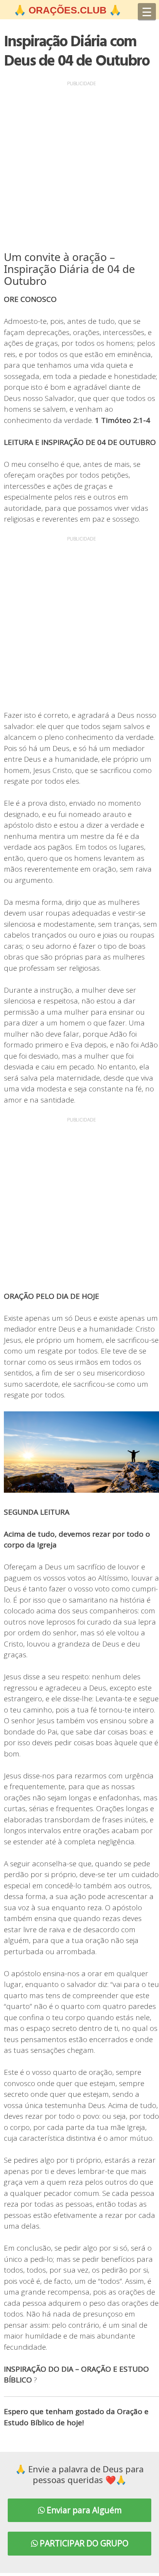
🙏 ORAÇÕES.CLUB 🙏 (68, 10)
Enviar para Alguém (83, 2510)
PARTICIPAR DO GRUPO (83, 2543)
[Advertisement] (79, 168)
